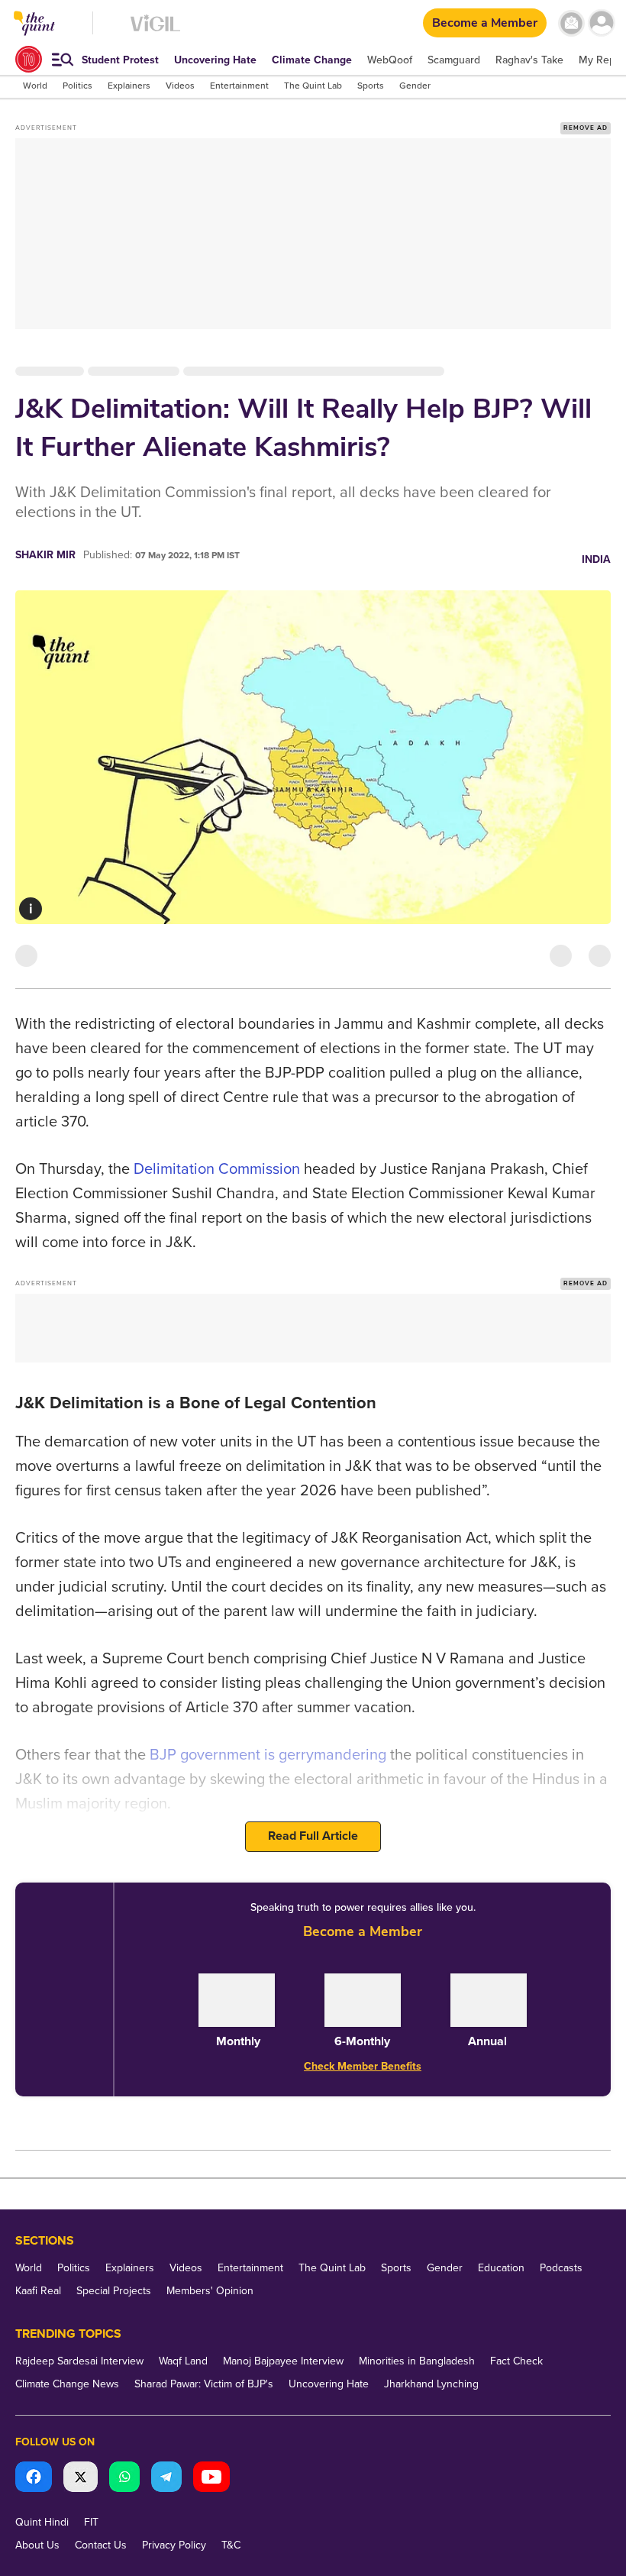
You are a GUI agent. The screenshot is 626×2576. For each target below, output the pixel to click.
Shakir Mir (45, 555)
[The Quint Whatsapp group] (124, 2479)
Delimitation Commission (217, 1169)
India (596, 559)
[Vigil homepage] (155, 31)
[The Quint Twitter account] (81, 2479)
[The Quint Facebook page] (34, 2479)
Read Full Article (313, 1836)
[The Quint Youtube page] (211, 2479)
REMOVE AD (586, 128)
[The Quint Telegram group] (166, 2479)
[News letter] (571, 23)
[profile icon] (601, 23)
